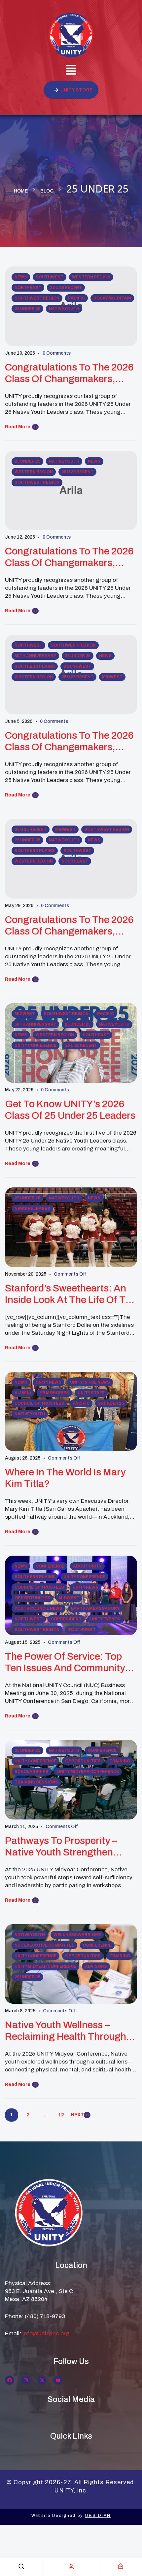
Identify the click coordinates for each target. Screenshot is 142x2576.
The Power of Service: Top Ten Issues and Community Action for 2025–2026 (65, 1662)
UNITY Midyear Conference (88, 1772)
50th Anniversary (35, 656)
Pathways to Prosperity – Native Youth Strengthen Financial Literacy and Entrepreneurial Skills (61, 1847)
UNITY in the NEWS (90, 1382)
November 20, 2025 (26, 1274)
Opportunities (32, 1598)
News (21, 277)
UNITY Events (105, 1619)
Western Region (91, 277)
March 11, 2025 (21, 1827)
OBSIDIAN (98, 2516)
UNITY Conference (35, 1045)
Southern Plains (35, 666)
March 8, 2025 (20, 2011)
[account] (71, 2566)
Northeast (28, 288)
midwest (112, 677)
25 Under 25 (27, 309)
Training (120, 1761)
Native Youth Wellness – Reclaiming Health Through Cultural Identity (66, 2031)
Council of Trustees (39, 1403)
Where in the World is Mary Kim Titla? (65, 1478)
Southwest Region (37, 298)
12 (61, 2115)
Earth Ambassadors (95, 1608)
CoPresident (66, 1619)
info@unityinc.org (46, 2333)
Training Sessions (36, 1782)
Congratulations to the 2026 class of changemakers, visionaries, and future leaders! (69, 373)
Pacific (76, 298)
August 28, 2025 (23, 1458)
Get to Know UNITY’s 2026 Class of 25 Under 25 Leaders (70, 1110)
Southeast (75, 861)
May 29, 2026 (19, 906)
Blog (47, 191)
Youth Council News (38, 1608)
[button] (71, 71)
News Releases (32, 1209)
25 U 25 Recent (66, 288)
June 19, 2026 (20, 353)
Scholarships (32, 1772)
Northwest (28, 645)
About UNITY (87, 1566)
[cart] (121, 2566)
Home (21, 191)
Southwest (50, 277)
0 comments (57, 353)
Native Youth (64, 309)
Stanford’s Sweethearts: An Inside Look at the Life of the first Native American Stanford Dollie (71, 1294)
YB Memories (54, 1393)
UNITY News (49, 1382)
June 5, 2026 (19, 721)
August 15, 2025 (23, 1642)
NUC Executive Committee (44, 1945)
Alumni (23, 1393)
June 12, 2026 (20, 537)
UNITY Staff (91, 1393)
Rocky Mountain (112, 298)
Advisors (96, 1966)
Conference (50, 1566)
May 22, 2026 (19, 1090)
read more (18, 427)
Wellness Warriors (77, 1935)
